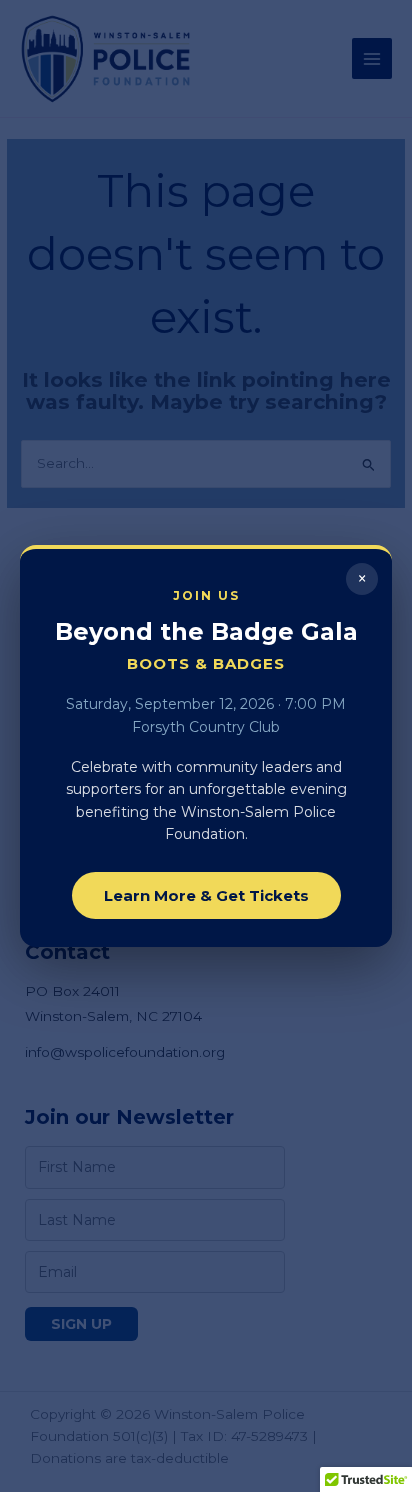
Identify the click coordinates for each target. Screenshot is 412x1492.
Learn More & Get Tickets (206, 895)
